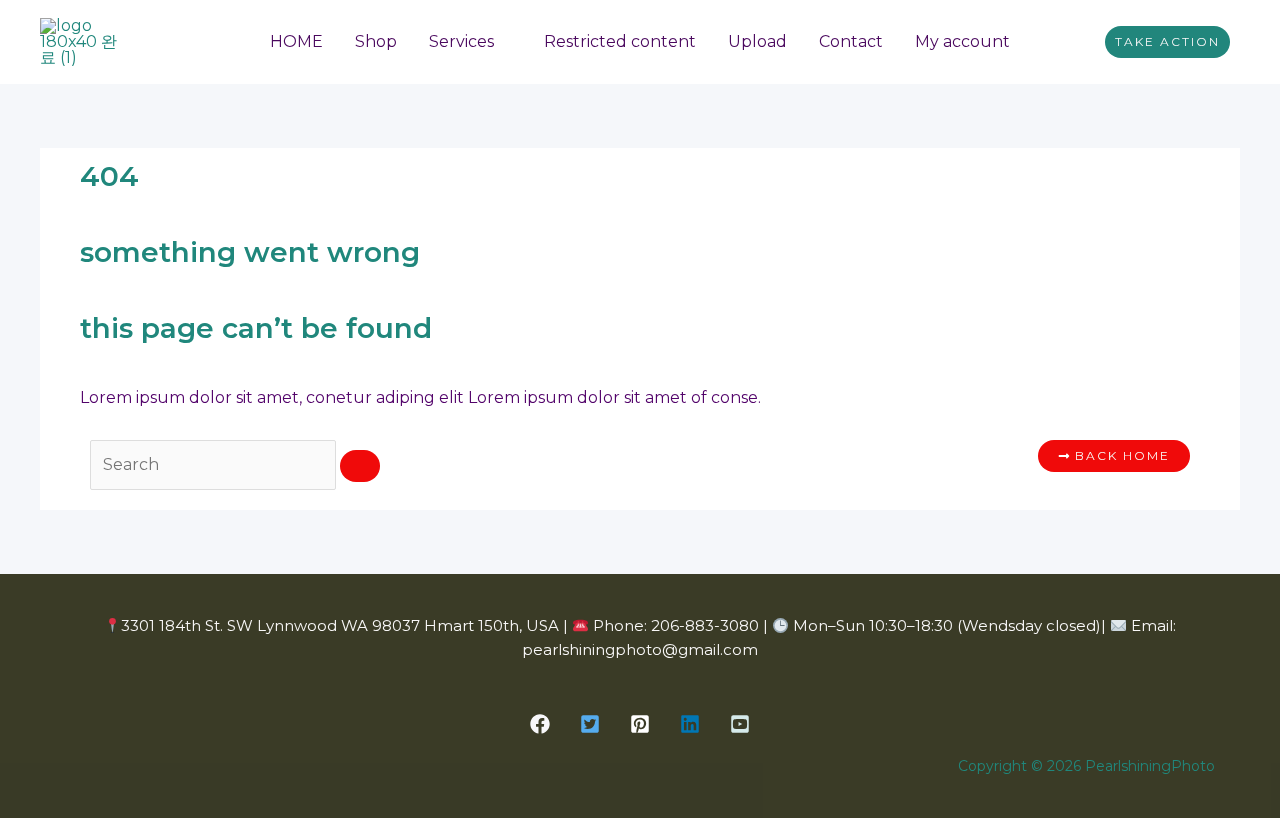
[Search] (360, 466)
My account (962, 41)
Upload (757, 41)
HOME (296, 41)
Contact (851, 41)
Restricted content (620, 41)
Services (461, 41)
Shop (376, 41)
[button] (1167, 42)
